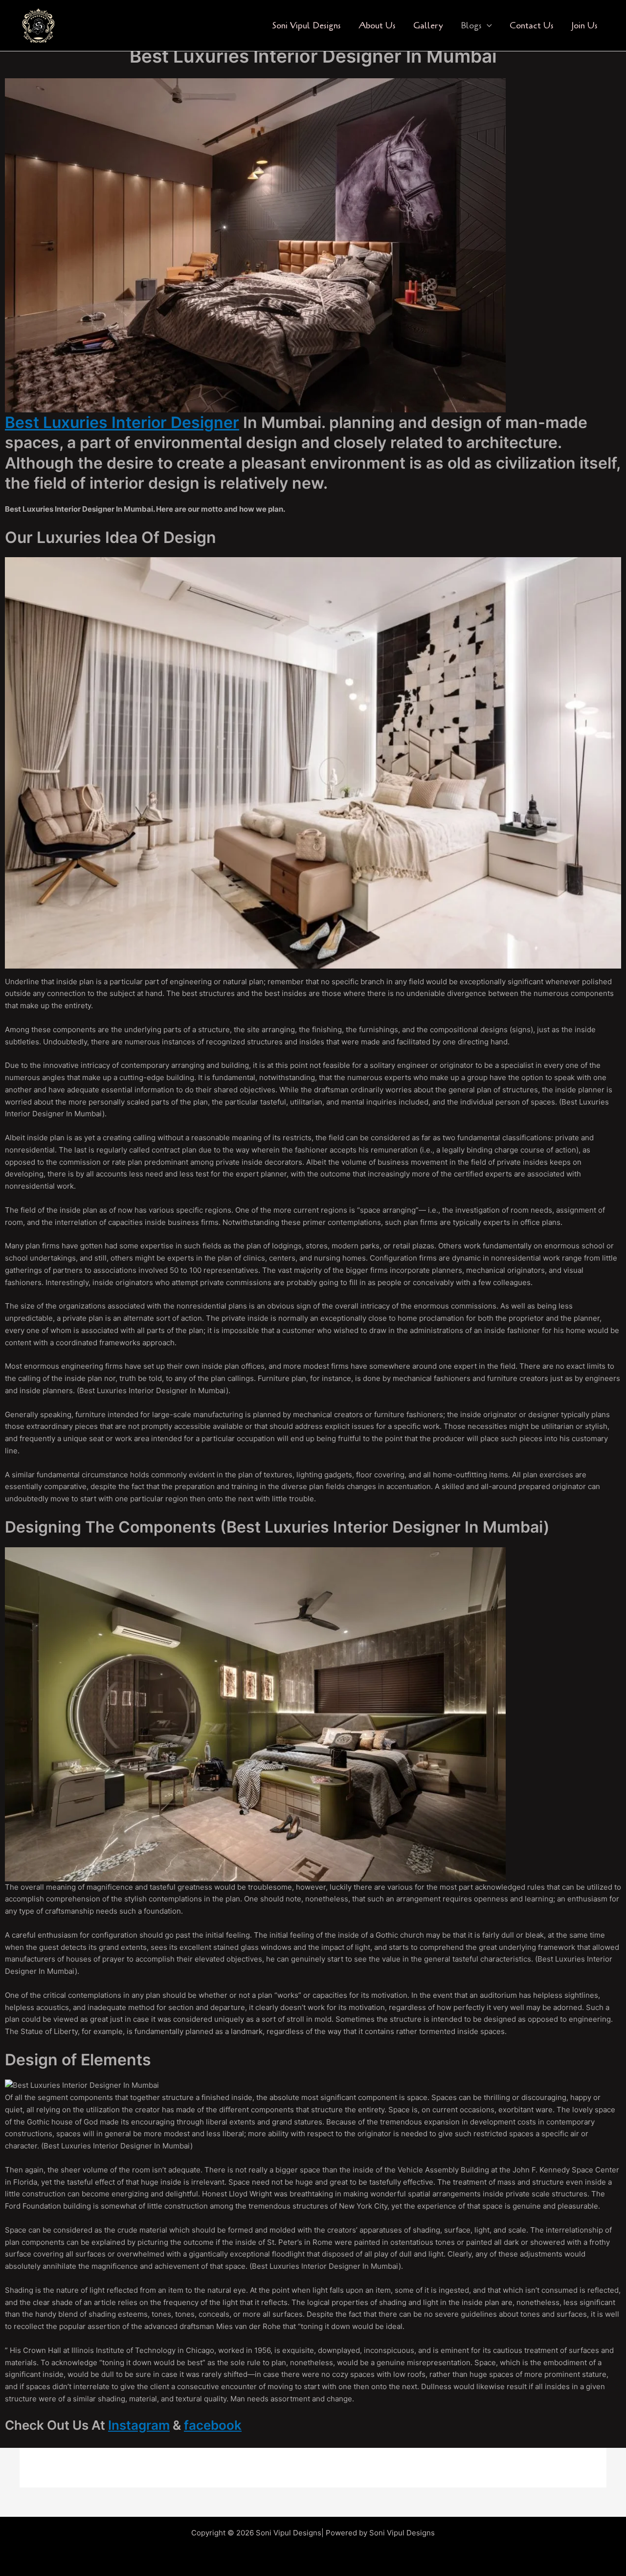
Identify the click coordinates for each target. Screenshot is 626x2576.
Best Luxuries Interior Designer (122, 422)
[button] (487, 26)
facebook (213, 2425)
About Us (377, 25)
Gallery (428, 25)
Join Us (584, 25)
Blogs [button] (471, 25)
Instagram (139, 2425)
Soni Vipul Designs (306, 25)
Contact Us (532, 25)
